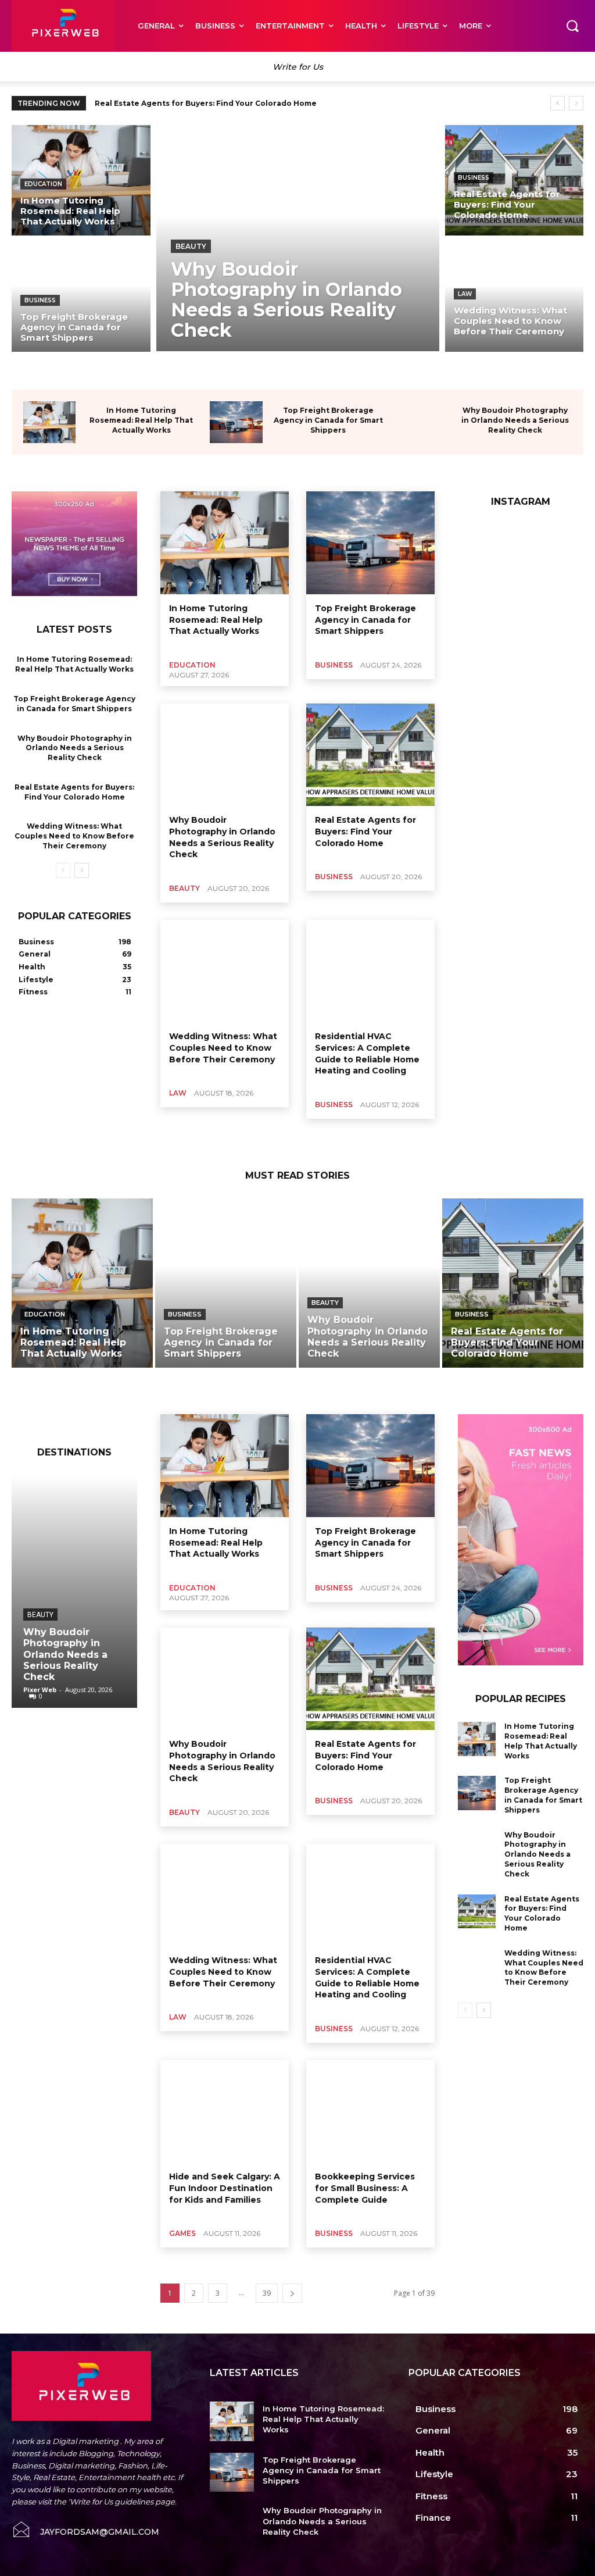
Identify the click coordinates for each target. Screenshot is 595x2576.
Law (465, 294)
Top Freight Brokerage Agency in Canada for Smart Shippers (328, 420)
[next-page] (82, 870)
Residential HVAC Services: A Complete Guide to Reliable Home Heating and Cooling (367, 1977)
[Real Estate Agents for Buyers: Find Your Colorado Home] (515, 180)
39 (267, 2293)
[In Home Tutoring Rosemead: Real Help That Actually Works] (81, 180)
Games (182, 2233)
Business (40, 300)
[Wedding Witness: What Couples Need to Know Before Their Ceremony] (515, 297)
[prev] (558, 103)
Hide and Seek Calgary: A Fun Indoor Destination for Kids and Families (225, 2188)
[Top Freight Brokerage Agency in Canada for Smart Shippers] (81, 297)
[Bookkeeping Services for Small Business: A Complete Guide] (370, 2112)
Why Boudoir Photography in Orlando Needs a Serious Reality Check (515, 420)
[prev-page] (63, 870)
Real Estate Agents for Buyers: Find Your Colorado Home (206, 103)
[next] (576, 103)
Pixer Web (40, 1690)
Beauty (191, 246)
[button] (572, 26)
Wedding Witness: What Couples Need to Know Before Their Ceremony (74, 836)
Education (43, 184)
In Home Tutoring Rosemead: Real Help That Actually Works (141, 420)
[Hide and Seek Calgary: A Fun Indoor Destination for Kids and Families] (225, 2112)
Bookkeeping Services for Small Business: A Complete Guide (365, 2188)
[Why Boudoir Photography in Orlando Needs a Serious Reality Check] (298, 238)
